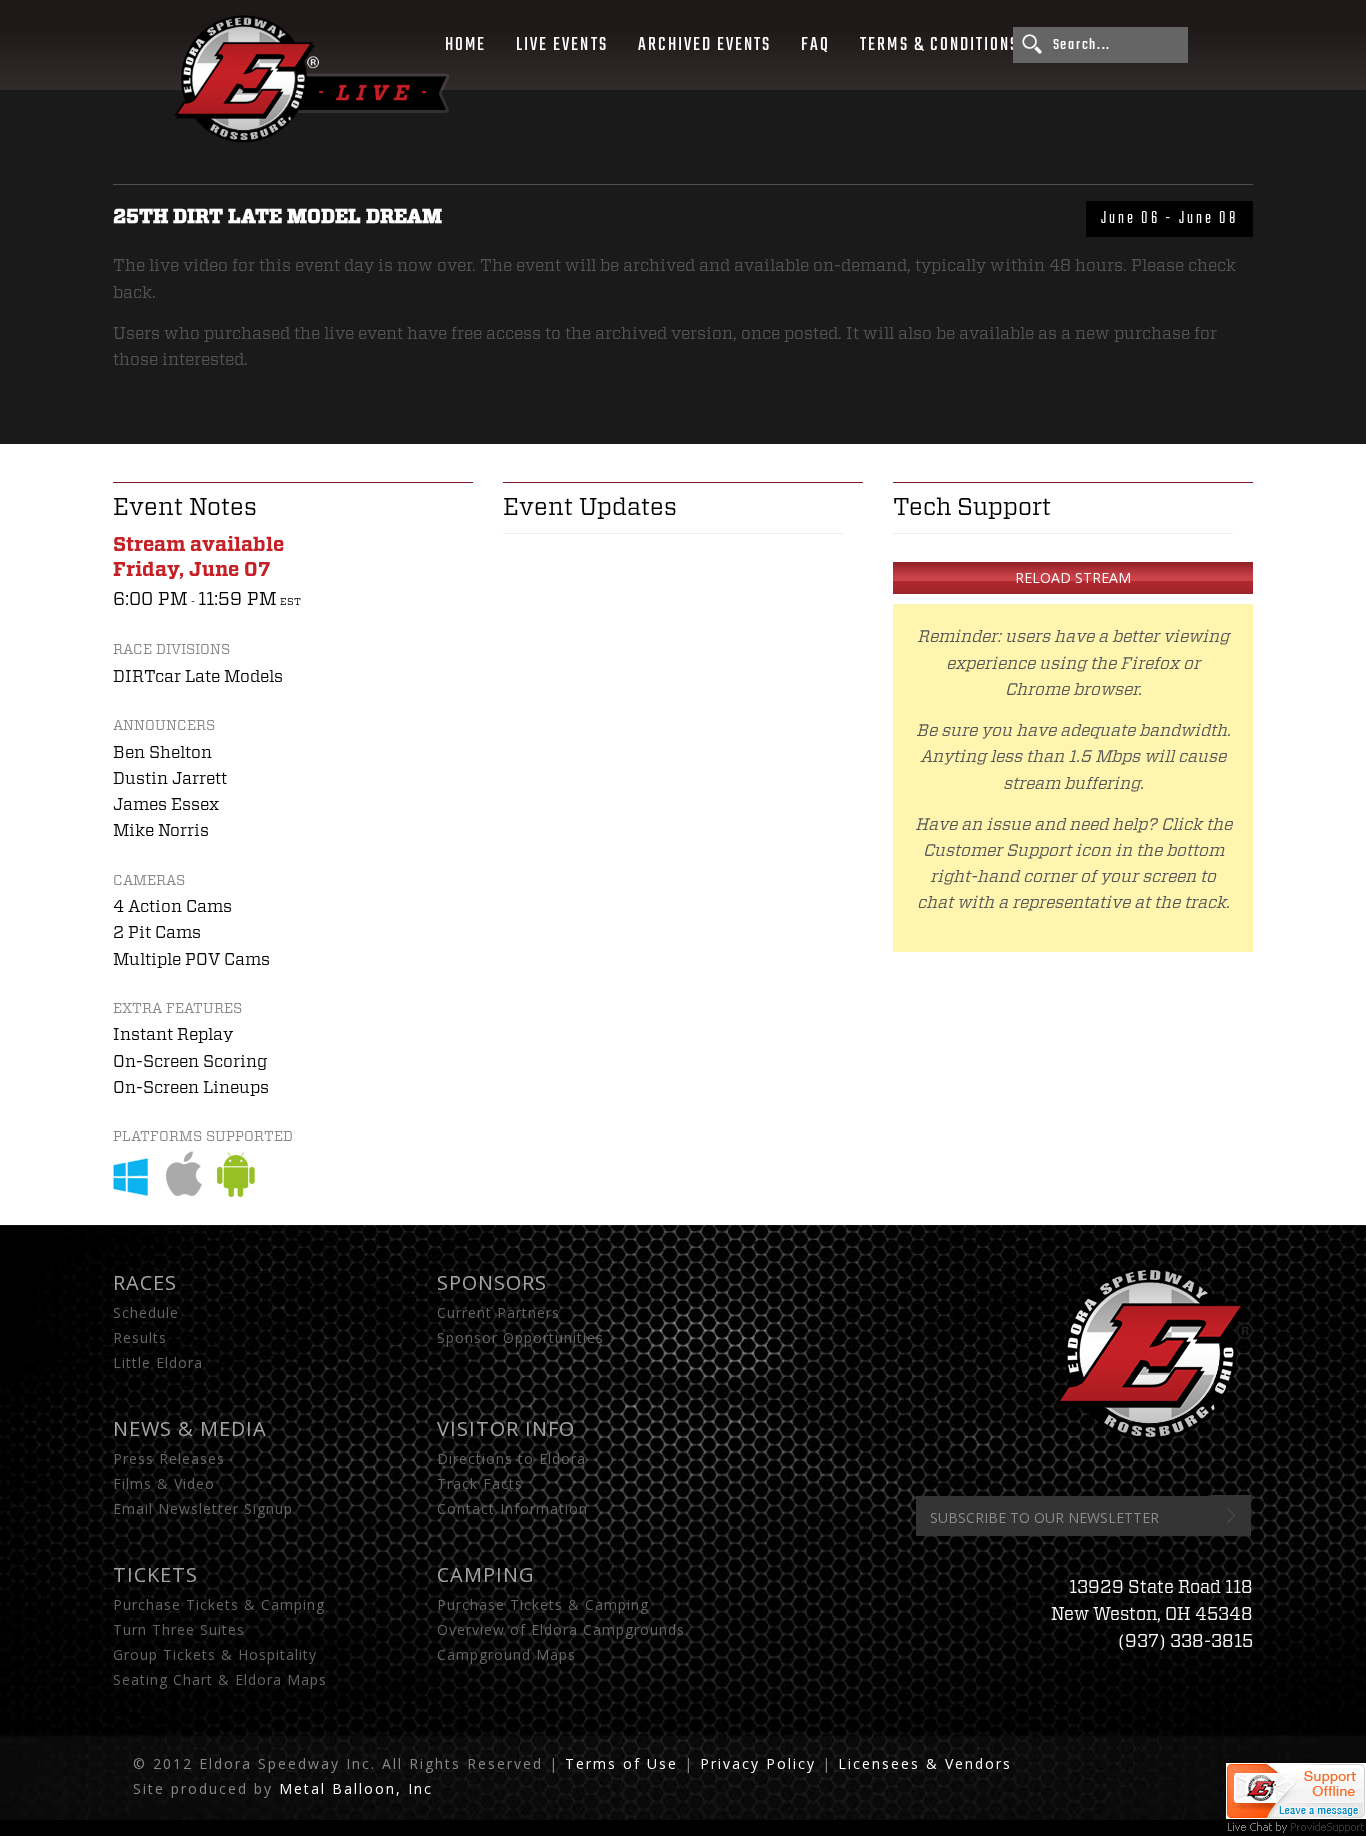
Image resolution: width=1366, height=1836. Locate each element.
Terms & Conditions (939, 45)
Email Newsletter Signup (203, 1508)
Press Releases (169, 1458)
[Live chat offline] (1296, 1807)
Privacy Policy (758, 1763)
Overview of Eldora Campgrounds (561, 1629)
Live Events (561, 45)
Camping (486, 1574)
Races (145, 1282)
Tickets (155, 1574)
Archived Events (705, 45)
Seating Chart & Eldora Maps (220, 1679)
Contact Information (512, 1508)
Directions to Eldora (511, 1458)
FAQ (815, 45)
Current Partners (498, 1312)
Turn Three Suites (179, 1629)
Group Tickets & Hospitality (215, 1654)
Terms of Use (621, 1763)
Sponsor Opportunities (520, 1337)
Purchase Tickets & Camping (219, 1604)
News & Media (190, 1428)
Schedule (146, 1312)
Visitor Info (506, 1428)
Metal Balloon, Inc (356, 1788)
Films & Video (164, 1483)
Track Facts (480, 1483)
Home (465, 45)
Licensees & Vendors (925, 1763)
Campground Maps (506, 1654)
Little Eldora (158, 1362)
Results (140, 1337)
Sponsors (492, 1282)
